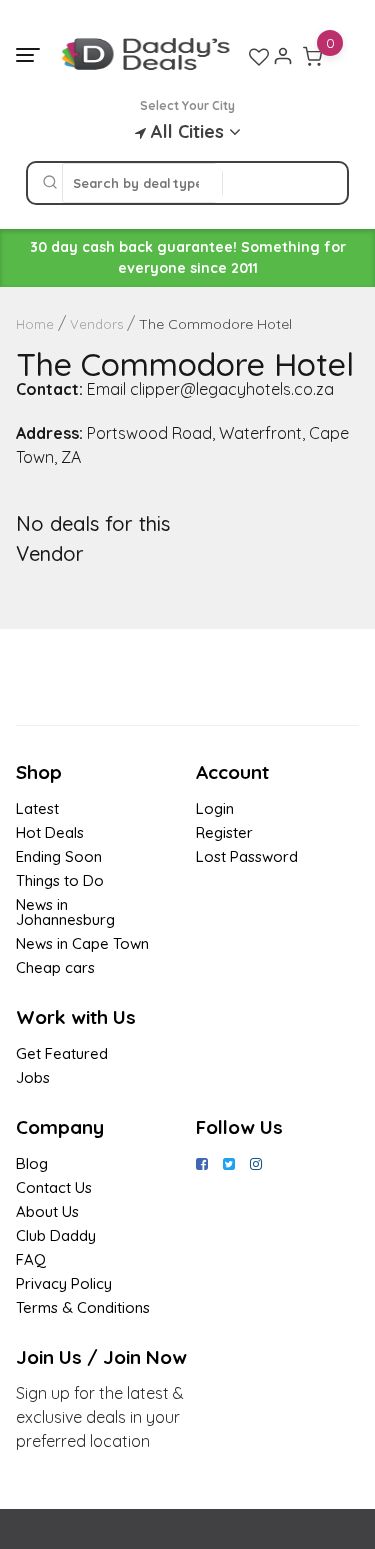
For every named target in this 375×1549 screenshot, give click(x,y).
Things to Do (60, 880)
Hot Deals (50, 832)
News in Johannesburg (65, 912)
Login (215, 808)
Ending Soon (59, 856)
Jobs (33, 1077)
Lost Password (247, 856)
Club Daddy (56, 1235)
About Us (47, 1211)
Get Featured (62, 1053)
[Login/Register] (283, 56)
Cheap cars (55, 967)
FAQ (31, 1259)
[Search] (50, 183)
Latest (37, 808)
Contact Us (54, 1187)
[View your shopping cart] (313, 56)
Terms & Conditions (83, 1307)
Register (224, 832)
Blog (32, 1163)
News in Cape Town (82, 943)
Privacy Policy (64, 1283)
